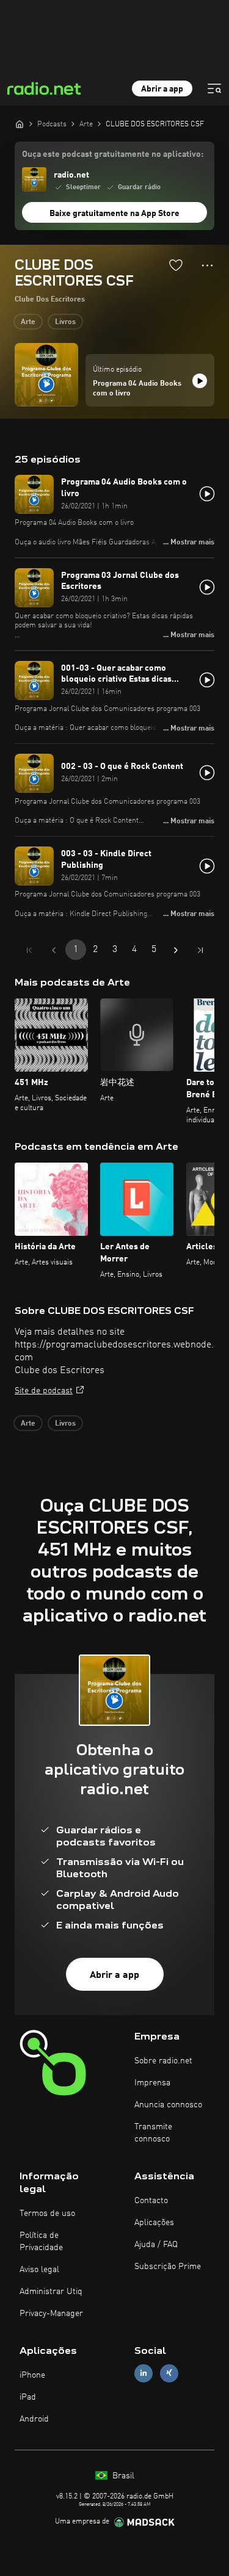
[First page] (29, 950)
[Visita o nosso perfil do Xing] (169, 2373)
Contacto (151, 2201)
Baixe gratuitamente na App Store (114, 214)
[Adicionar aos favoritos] (176, 265)
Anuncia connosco (168, 2105)
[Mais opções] (207, 265)
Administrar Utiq (51, 2292)
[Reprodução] (200, 381)
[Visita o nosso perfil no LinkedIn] (144, 2373)
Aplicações (154, 2223)
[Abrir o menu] (214, 88)
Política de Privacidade (41, 2242)
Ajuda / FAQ (156, 2245)
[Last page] (200, 950)
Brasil (122, 2476)
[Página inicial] (20, 124)
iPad (28, 2397)
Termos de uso (47, 2213)
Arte (28, 322)
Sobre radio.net (163, 2061)
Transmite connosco (153, 2133)
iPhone (32, 2375)
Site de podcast (44, 1391)
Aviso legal (39, 2270)
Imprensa (152, 2083)
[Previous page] (54, 950)
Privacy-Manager (51, 2314)
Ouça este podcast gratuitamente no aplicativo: (113, 154)
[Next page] (176, 950)
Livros (65, 322)
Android (34, 2419)
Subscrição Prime (168, 2267)
